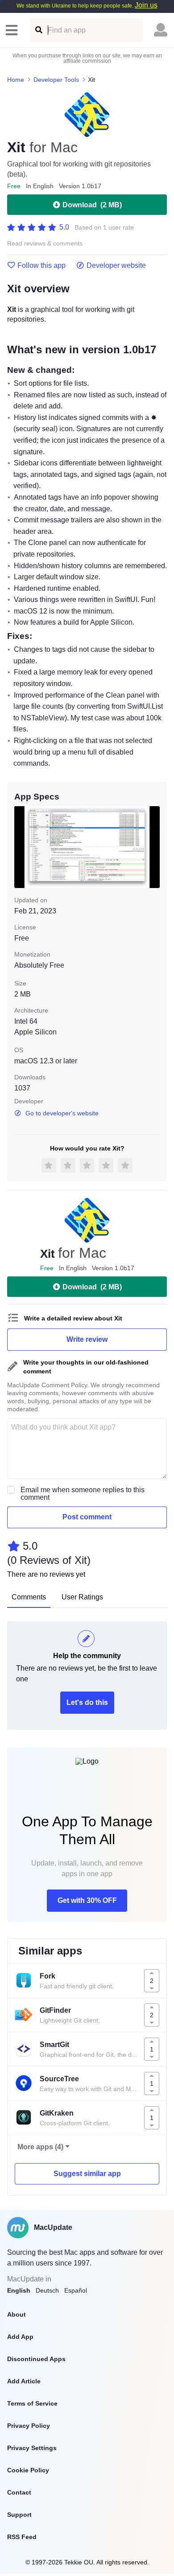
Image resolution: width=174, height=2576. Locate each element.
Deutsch (47, 2290)
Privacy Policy (29, 2426)
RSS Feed (22, 2537)
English (19, 2290)
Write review (87, 1339)
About (17, 2314)
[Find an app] (38, 30)
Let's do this (87, 1702)
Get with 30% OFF (87, 1900)
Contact (19, 2492)
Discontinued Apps (36, 2359)
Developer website (116, 266)
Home (16, 80)
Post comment (87, 1517)
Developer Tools (56, 80)
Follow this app (41, 266)
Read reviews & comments (45, 244)
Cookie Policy (28, 2470)
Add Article (24, 2381)
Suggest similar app (87, 2174)
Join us (146, 5)
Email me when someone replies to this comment (83, 1494)
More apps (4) (40, 2147)
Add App (20, 2337)
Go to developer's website (62, 1113)
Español (76, 2290)
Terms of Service (32, 2403)
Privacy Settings (32, 2448)
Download (92, 205)
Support (19, 2515)
